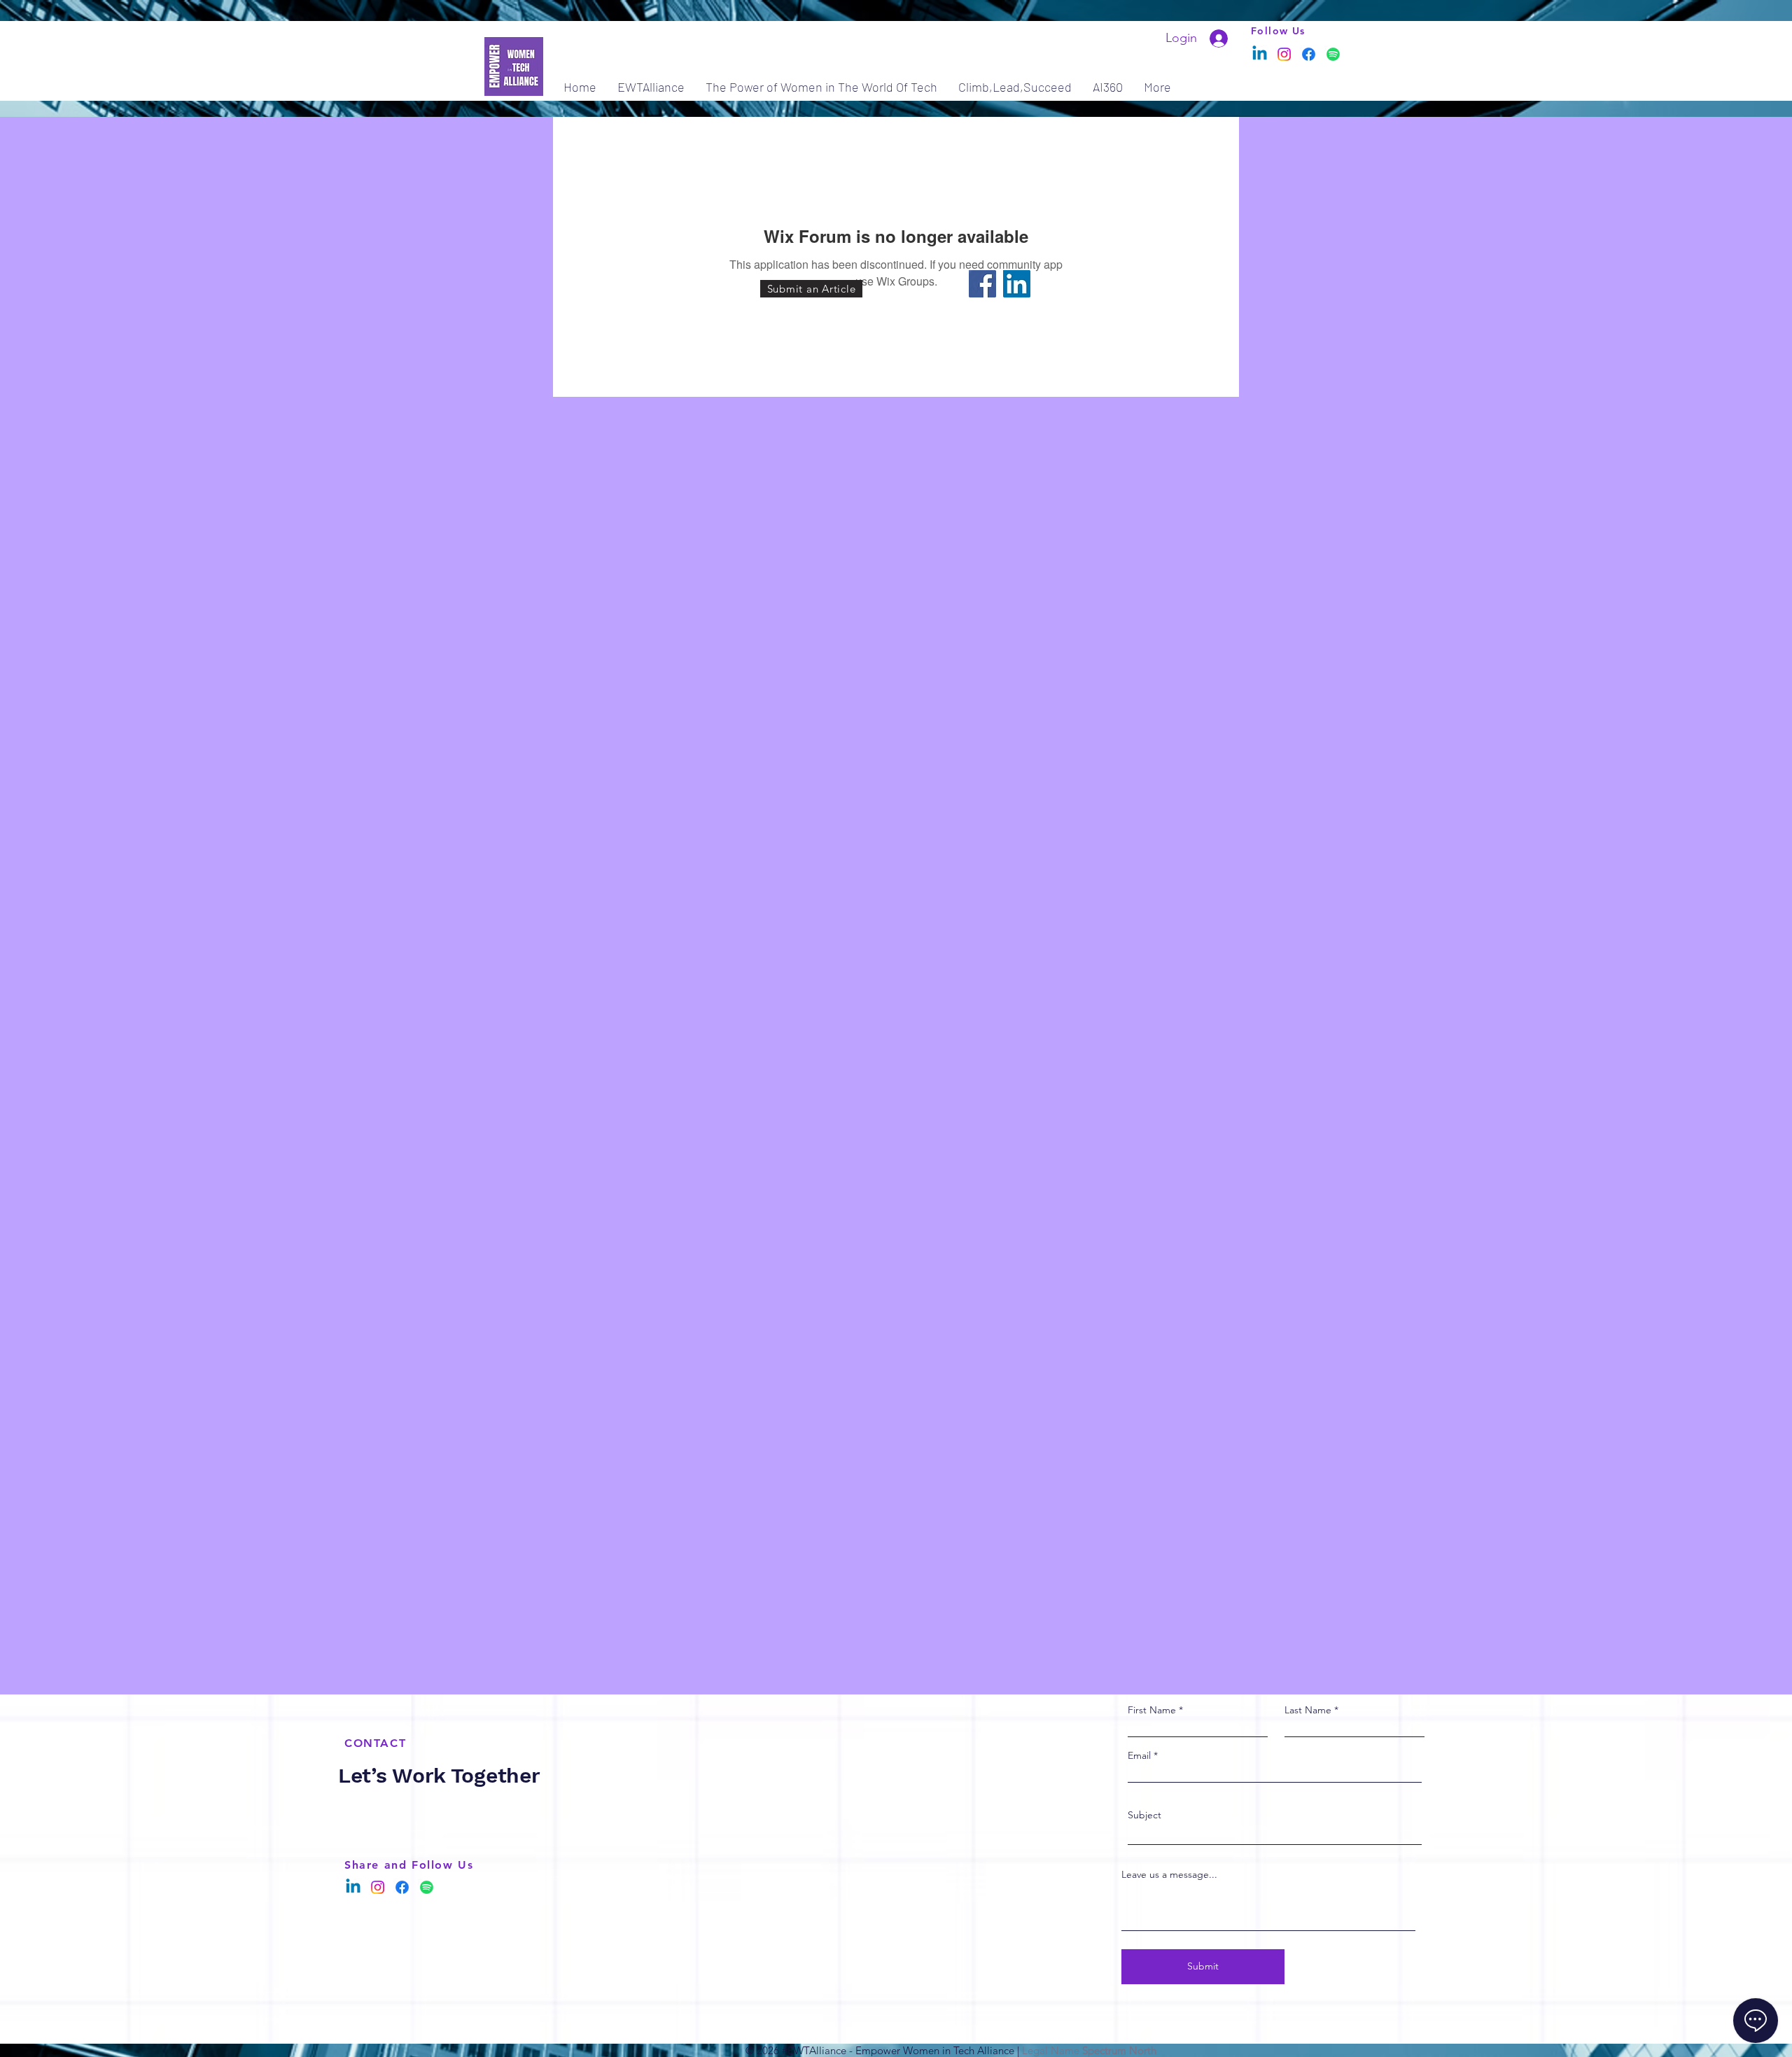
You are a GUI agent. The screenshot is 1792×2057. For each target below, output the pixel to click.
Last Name (1308, 1710)
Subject (1144, 1815)
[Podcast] (1333, 54)
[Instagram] (1284, 54)
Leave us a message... (1169, 1874)
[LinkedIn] (1017, 284)
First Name (1152, 1710)
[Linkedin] (1260, 54)
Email (1139, 1755)
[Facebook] (1309, 54)
